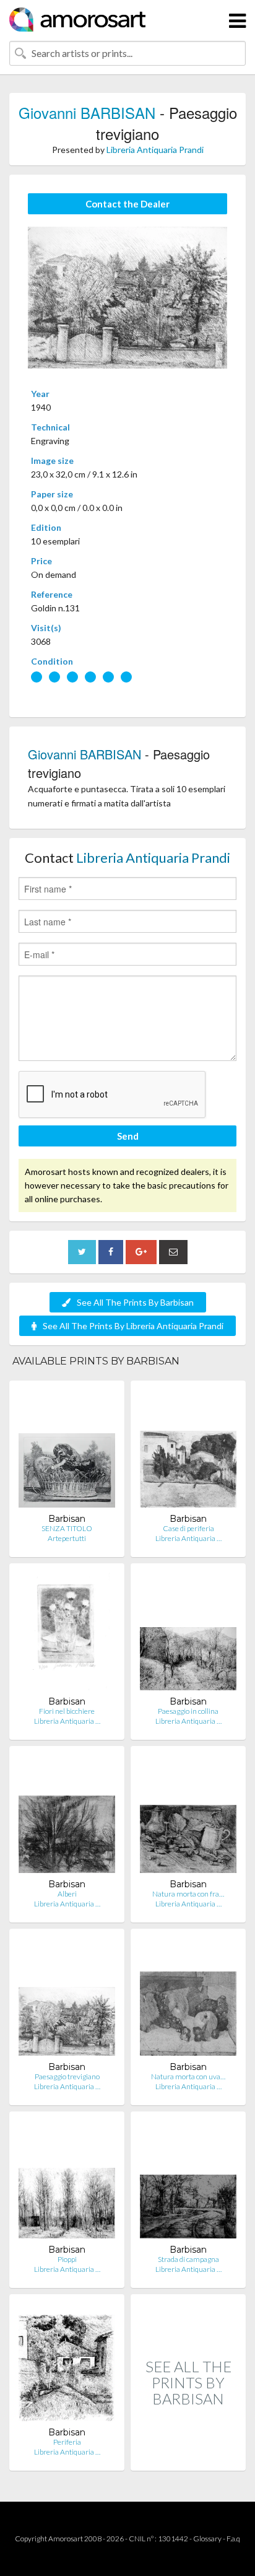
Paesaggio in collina (188, 1711)
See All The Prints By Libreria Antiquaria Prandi (133, 1326)
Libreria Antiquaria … (188, 1538)
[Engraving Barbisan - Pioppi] (67, 2182)
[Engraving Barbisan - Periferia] (67, 2365)
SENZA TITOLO (67, 1528)
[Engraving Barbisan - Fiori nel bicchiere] (67, 1634)
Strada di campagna (188, 2259)
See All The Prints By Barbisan (135, 1302)
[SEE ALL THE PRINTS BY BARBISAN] (188, 2457)
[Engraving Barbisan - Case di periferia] (188, 1452)
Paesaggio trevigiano (67, 2076)
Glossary (207, 2539)
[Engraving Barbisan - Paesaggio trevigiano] (67, 2000)
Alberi (67, 1894)
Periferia (67, 2442)
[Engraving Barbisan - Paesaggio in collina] (188, 1634)
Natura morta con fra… (188, 1894)
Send (128, 1136)
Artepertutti (67, 1538)
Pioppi (67, 2259)
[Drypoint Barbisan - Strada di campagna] (188, 2182)
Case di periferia (188, 1528)
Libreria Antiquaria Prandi (155, 150)
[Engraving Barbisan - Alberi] (67, 1817)
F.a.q (233, 2539)
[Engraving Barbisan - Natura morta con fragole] (188, 1817)
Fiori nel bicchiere (67, 1711)
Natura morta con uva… (188, 2076)
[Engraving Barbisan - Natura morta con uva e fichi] (188, 2000)
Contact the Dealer (127, 204)
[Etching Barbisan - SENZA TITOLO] (67, 1452)
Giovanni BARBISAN (87, 112)
